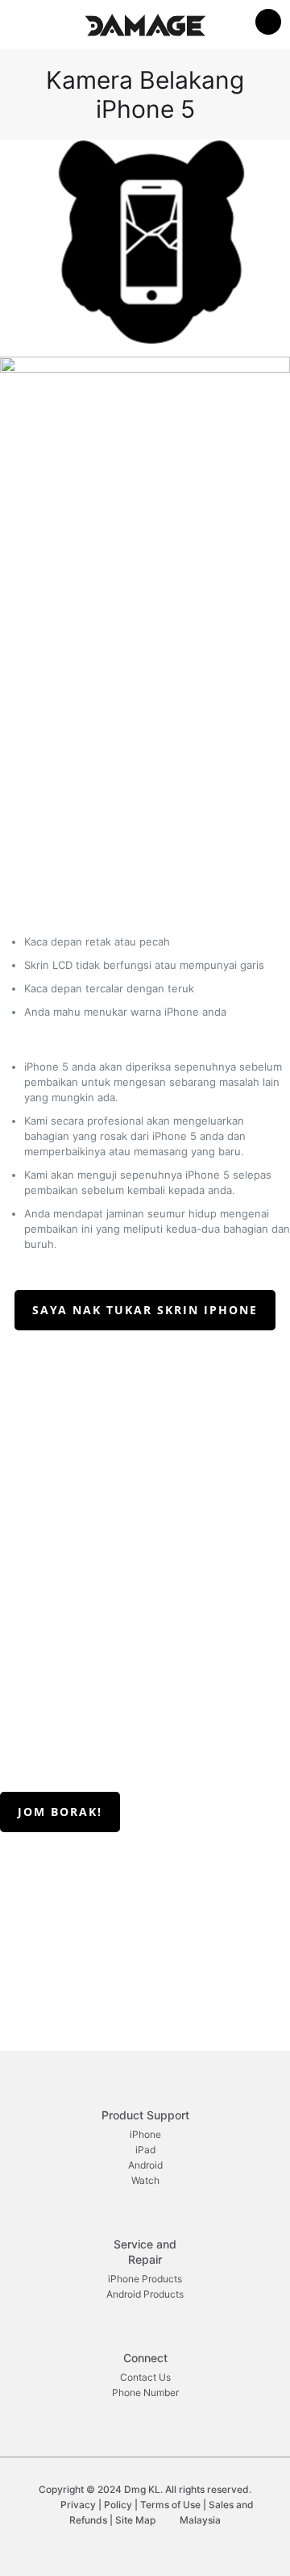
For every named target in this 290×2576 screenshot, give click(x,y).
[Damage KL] (145, 24)
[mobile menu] (268, 24)
